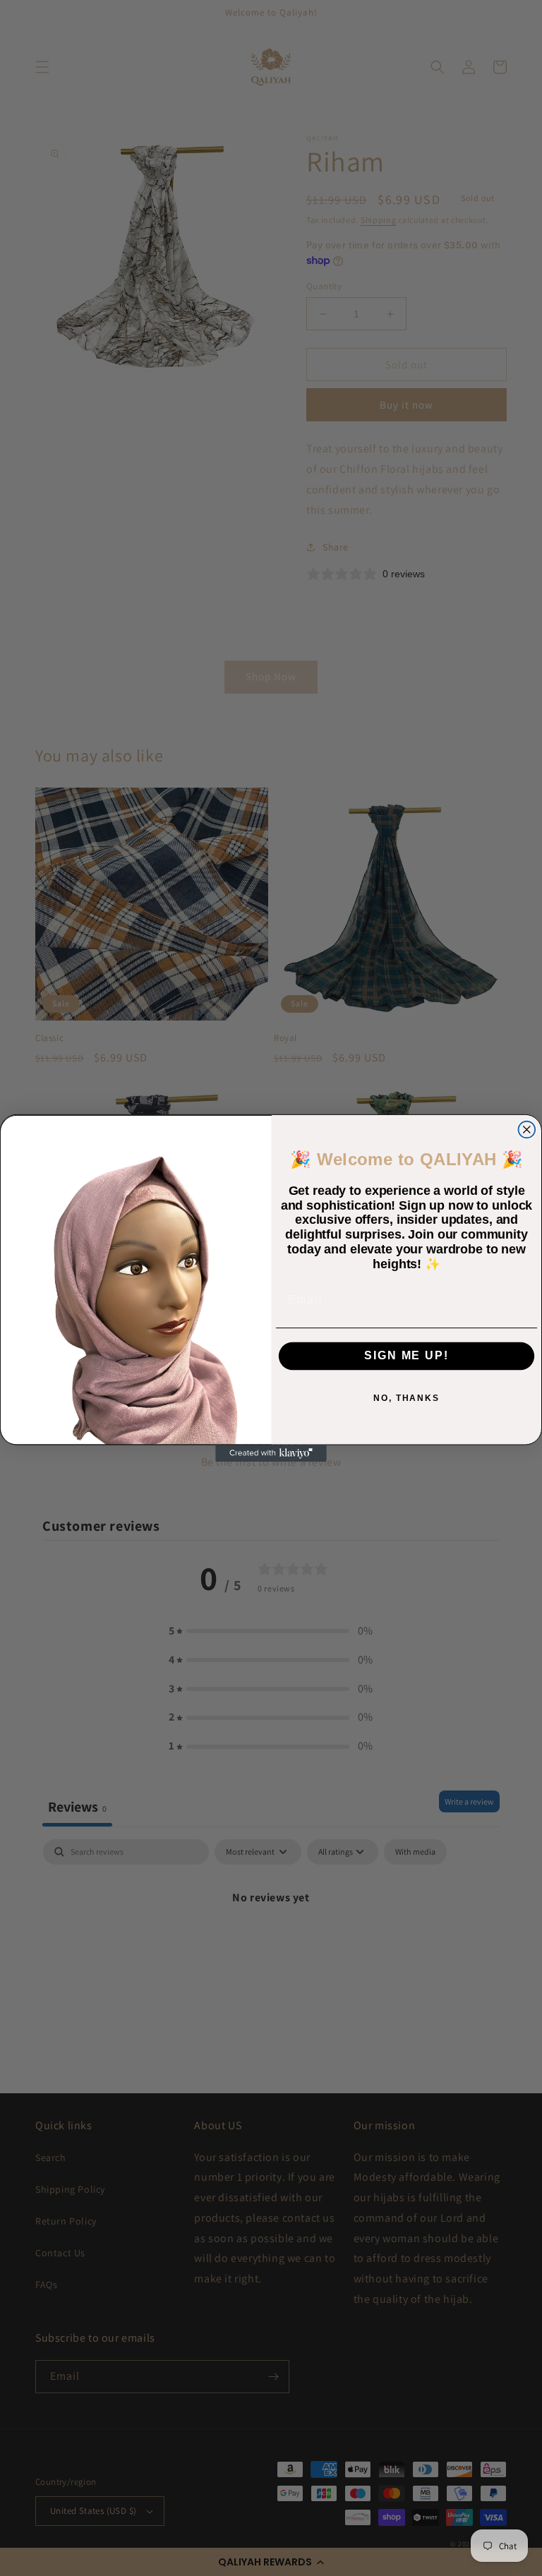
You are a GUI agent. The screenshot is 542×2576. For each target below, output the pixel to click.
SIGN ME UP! (406, 1355)
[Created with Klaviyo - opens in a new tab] (271, 1454)
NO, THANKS (406, 1397)
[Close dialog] (527, 1130)
